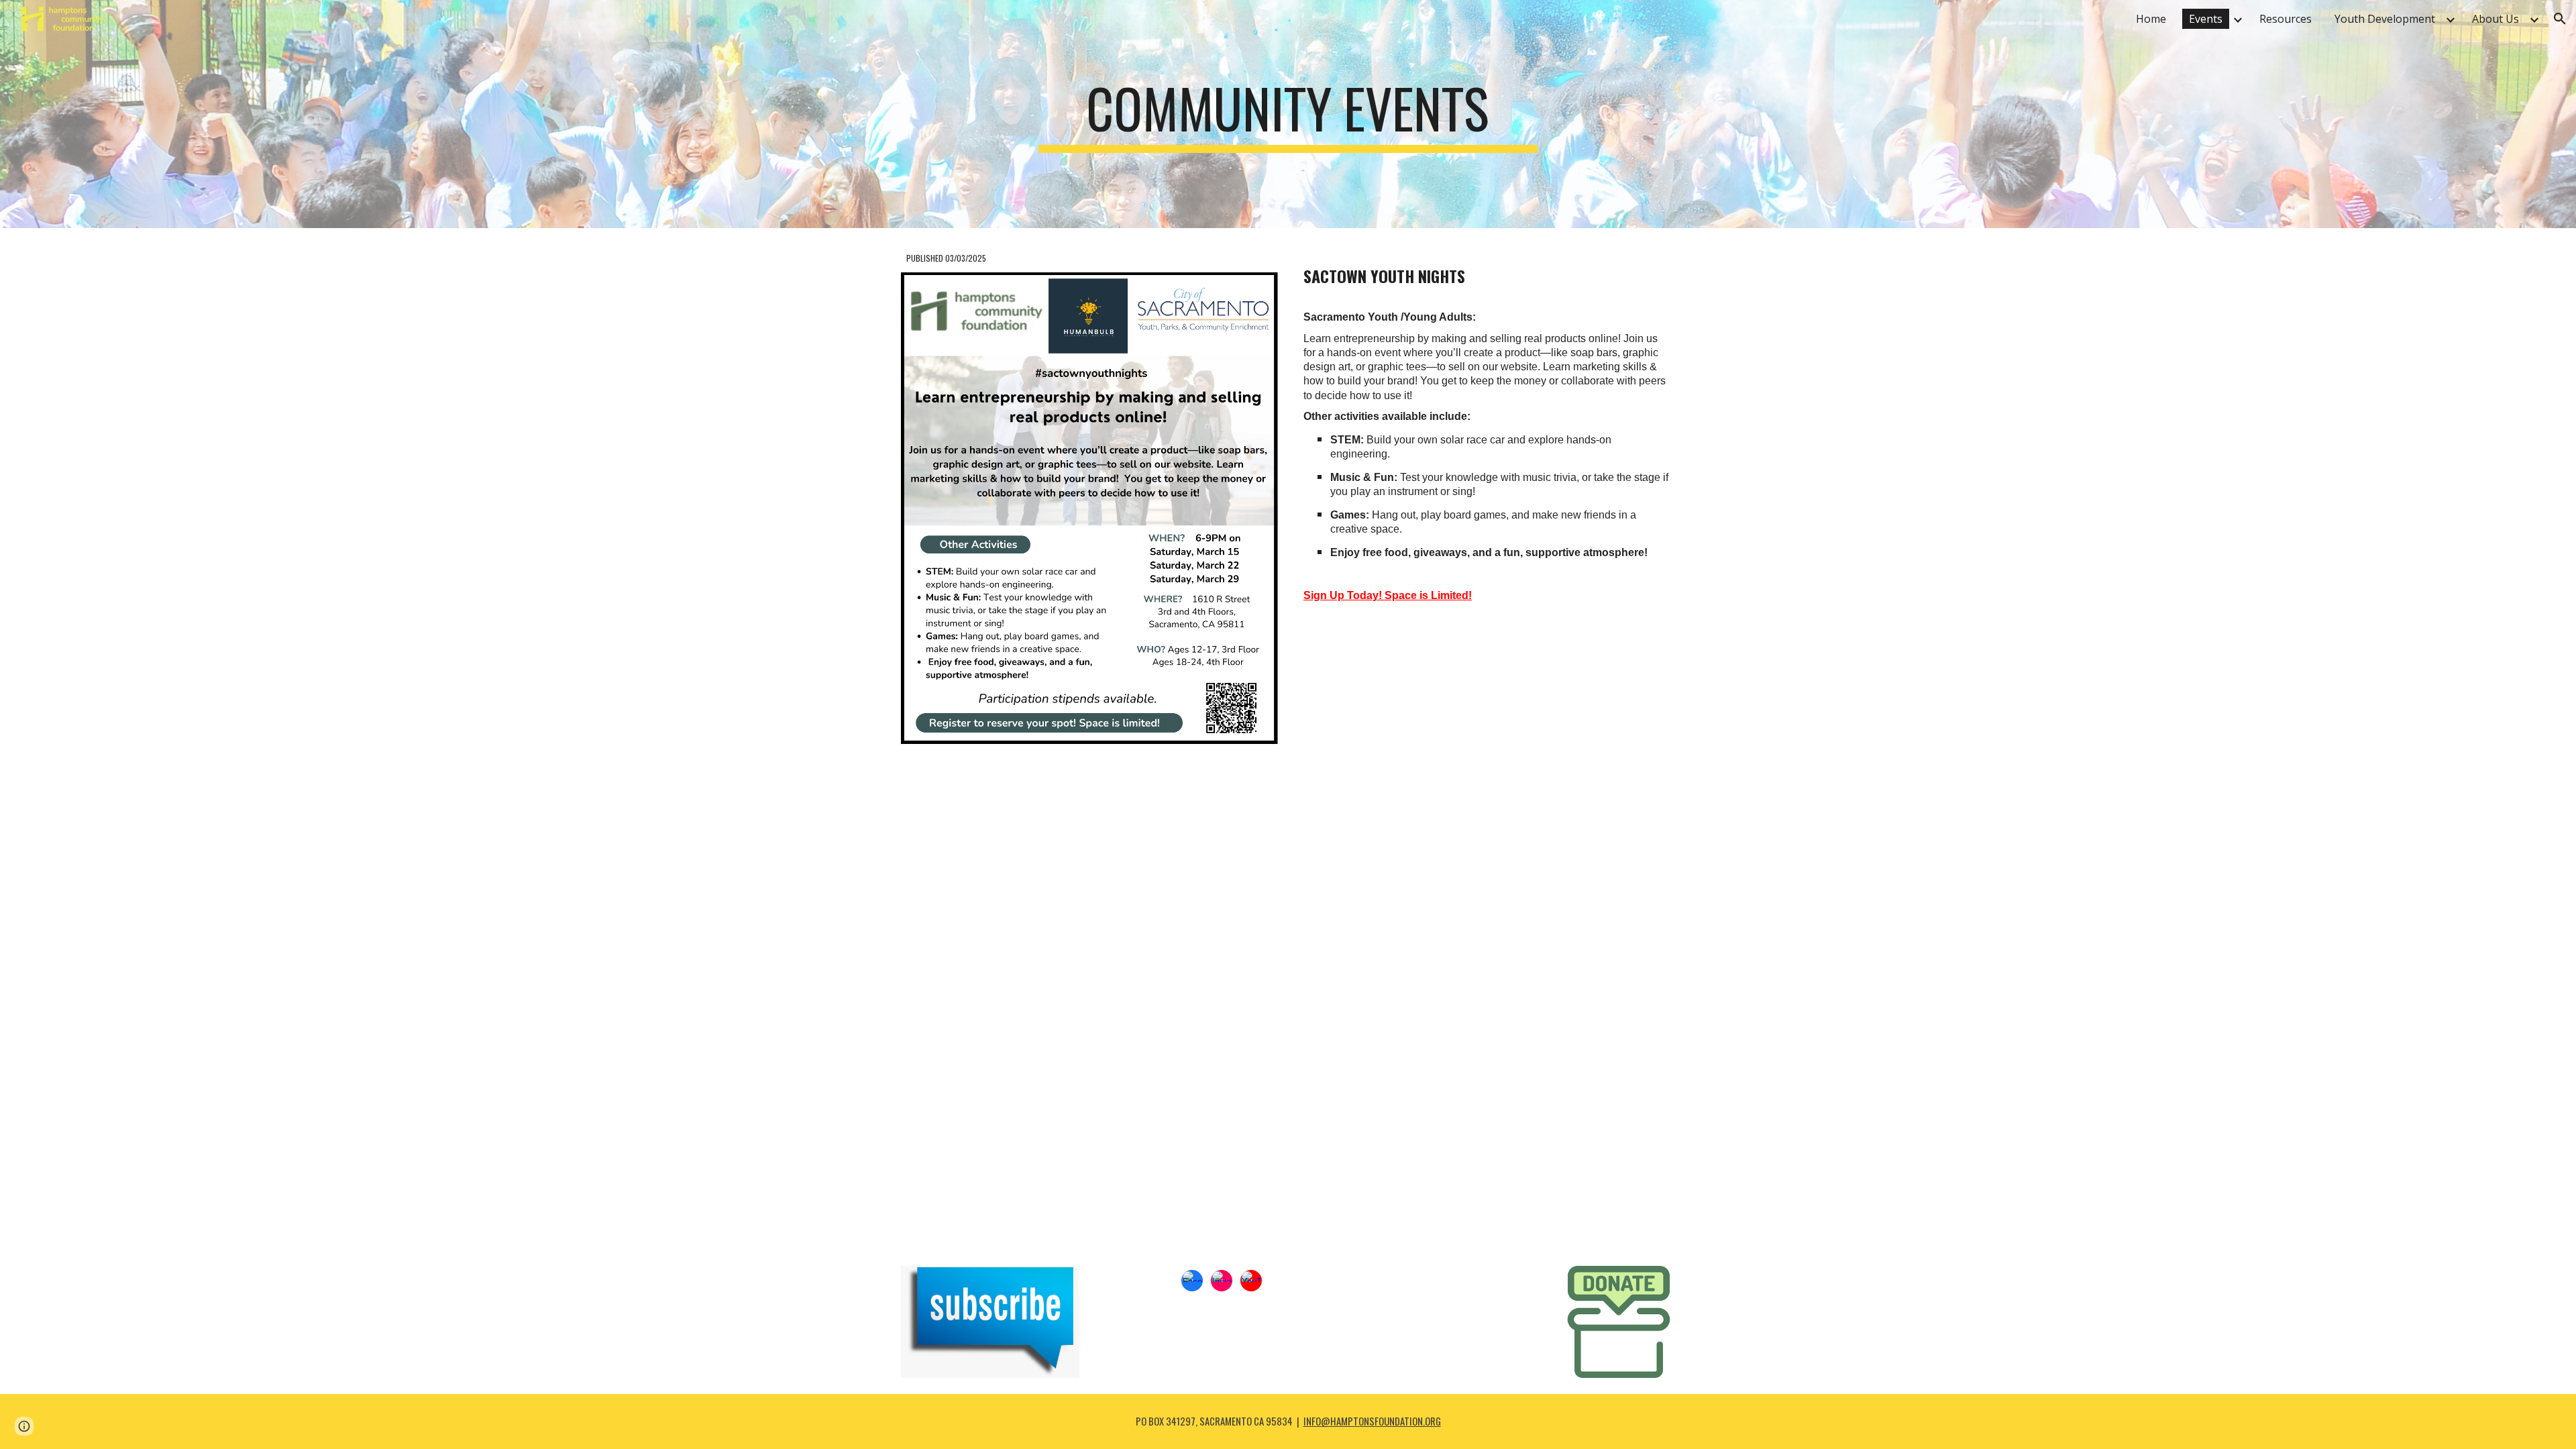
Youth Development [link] (2385, 19)
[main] (1288, 114)
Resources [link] (2286, 19)
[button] (2560, 19)
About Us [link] (2495, 19)
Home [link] (2151, 19)
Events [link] (2206, 19)
